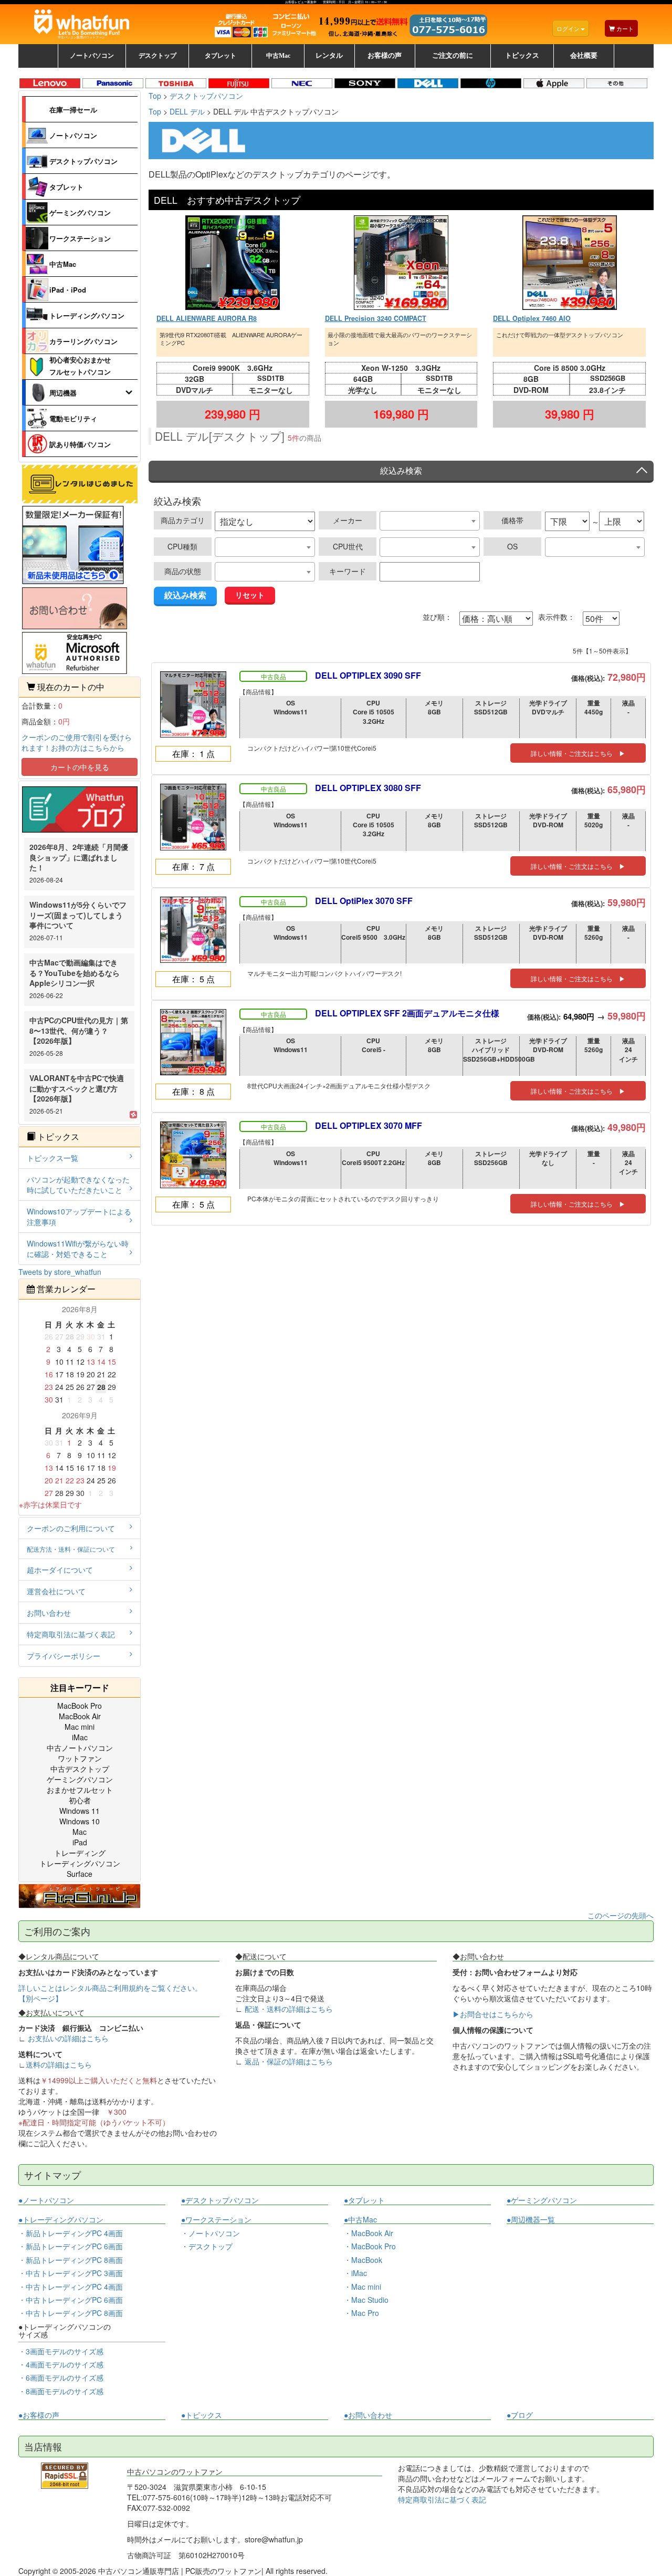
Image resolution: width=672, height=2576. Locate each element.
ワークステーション (80, 238)
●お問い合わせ (368, 2415)
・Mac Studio (366, 2300)
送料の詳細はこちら (59, 2064)
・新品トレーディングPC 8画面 (71, 2260)
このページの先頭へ (621, 1915)
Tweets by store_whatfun (60, 1272)
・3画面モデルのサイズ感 (61, 2351)
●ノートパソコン (46, 2200)
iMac (80, 1737)
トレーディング (80, 1853)
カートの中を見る (80, 767)
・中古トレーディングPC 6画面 (71, 2300)
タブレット (66, 187)
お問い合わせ (49, 1613)
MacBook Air (80, 1716)
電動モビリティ (73, 418)
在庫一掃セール (73, 110)
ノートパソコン (73, 135)
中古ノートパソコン (80, 1748)
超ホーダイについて (60, 1570)
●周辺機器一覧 (531, 2219)
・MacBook (363, 2260)
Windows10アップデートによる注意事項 (79, 1217)
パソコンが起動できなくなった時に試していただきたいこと (78, 1185)
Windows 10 (80, 1821)
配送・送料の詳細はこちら (289, 2009)
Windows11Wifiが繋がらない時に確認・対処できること (78, 1249)
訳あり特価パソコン (80, 444)
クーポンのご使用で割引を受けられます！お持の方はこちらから (77, 742)
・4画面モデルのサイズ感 (61, 2364)
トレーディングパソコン (87, 315)
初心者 (80, 1800)
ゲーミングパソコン (80, 212)
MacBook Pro (80, 1706)
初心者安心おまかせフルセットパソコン (80, 365)
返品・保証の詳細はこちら (289, 2061)
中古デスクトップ (80, 1769)
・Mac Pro (361, 2313)
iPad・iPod (68, 290)
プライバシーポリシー (64, 1656)
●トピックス (202, 2415)
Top (155, 111)
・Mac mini (363, 2287)
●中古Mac (360, 2220)
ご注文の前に (453, 56)
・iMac (355, 2273)
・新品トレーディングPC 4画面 (71, 2233)
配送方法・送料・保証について (71, 1549)
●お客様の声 (39, 2415)
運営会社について (56, 1591)
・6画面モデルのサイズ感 (61, 2377)
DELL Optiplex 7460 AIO (532, 318)
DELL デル (187, 111)
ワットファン (80, 1758)
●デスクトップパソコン (220, 2200)
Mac (80, 1832)
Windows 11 (80, 1811)
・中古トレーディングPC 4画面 (71, 2287)
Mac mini (80, 1727)
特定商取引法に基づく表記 (71, 1634)
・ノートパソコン (211, 2233)
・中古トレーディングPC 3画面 (71, 2273)
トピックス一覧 (52, 1158)
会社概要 (584, 56)
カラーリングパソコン (83, 341)
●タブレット (364, 2200)
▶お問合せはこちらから (493, 2014)
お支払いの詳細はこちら (68, 2038)
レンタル (329, 56)
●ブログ (520, 2415)
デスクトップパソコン (83, 161)
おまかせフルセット (80, 1790)
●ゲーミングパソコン (542, 2200)
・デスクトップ (207, 2246)
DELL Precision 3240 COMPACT (376, 318)
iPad (80, 1842)
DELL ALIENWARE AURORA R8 (207, 318)
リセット (250, 595)
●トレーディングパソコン (61, 2220)
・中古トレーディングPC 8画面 (71, 2313)
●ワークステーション (216, 2220)
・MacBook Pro (370, 2246)
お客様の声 (385, 56)
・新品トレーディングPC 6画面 (71, 2246)
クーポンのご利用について (71, 1528)
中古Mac (63, 264)
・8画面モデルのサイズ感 (61, 2391)
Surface (80, 1874)
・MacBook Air (369, 2233)
